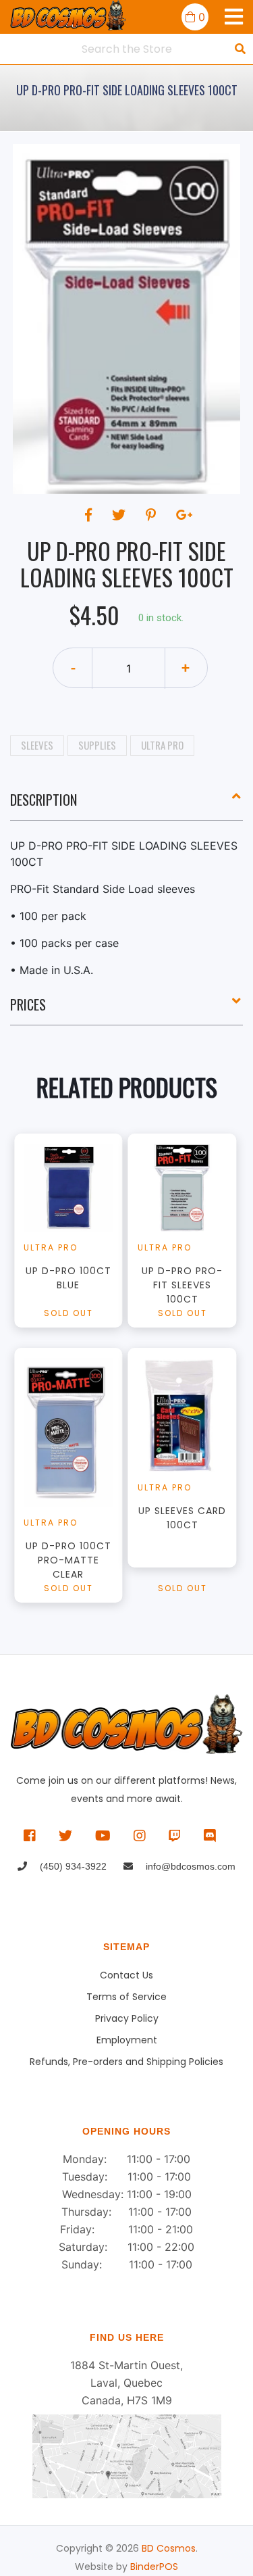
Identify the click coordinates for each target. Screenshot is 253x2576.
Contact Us (126, 1975)
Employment (127, 2040)
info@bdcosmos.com (189, 1866)
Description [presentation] (44, 800)
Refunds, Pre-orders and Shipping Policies (126, 2062)
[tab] (126, 805)
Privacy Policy (127, 2018)
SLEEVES (37, 745)
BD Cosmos (169, 2548)
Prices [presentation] (28, 1004)
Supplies (97, 745)
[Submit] (240, 49)
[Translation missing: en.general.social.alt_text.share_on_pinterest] (153, 515)
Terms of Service (126, 1997)
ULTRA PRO (162, 745)
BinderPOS (154, 2567)
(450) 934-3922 (72, 1866)
